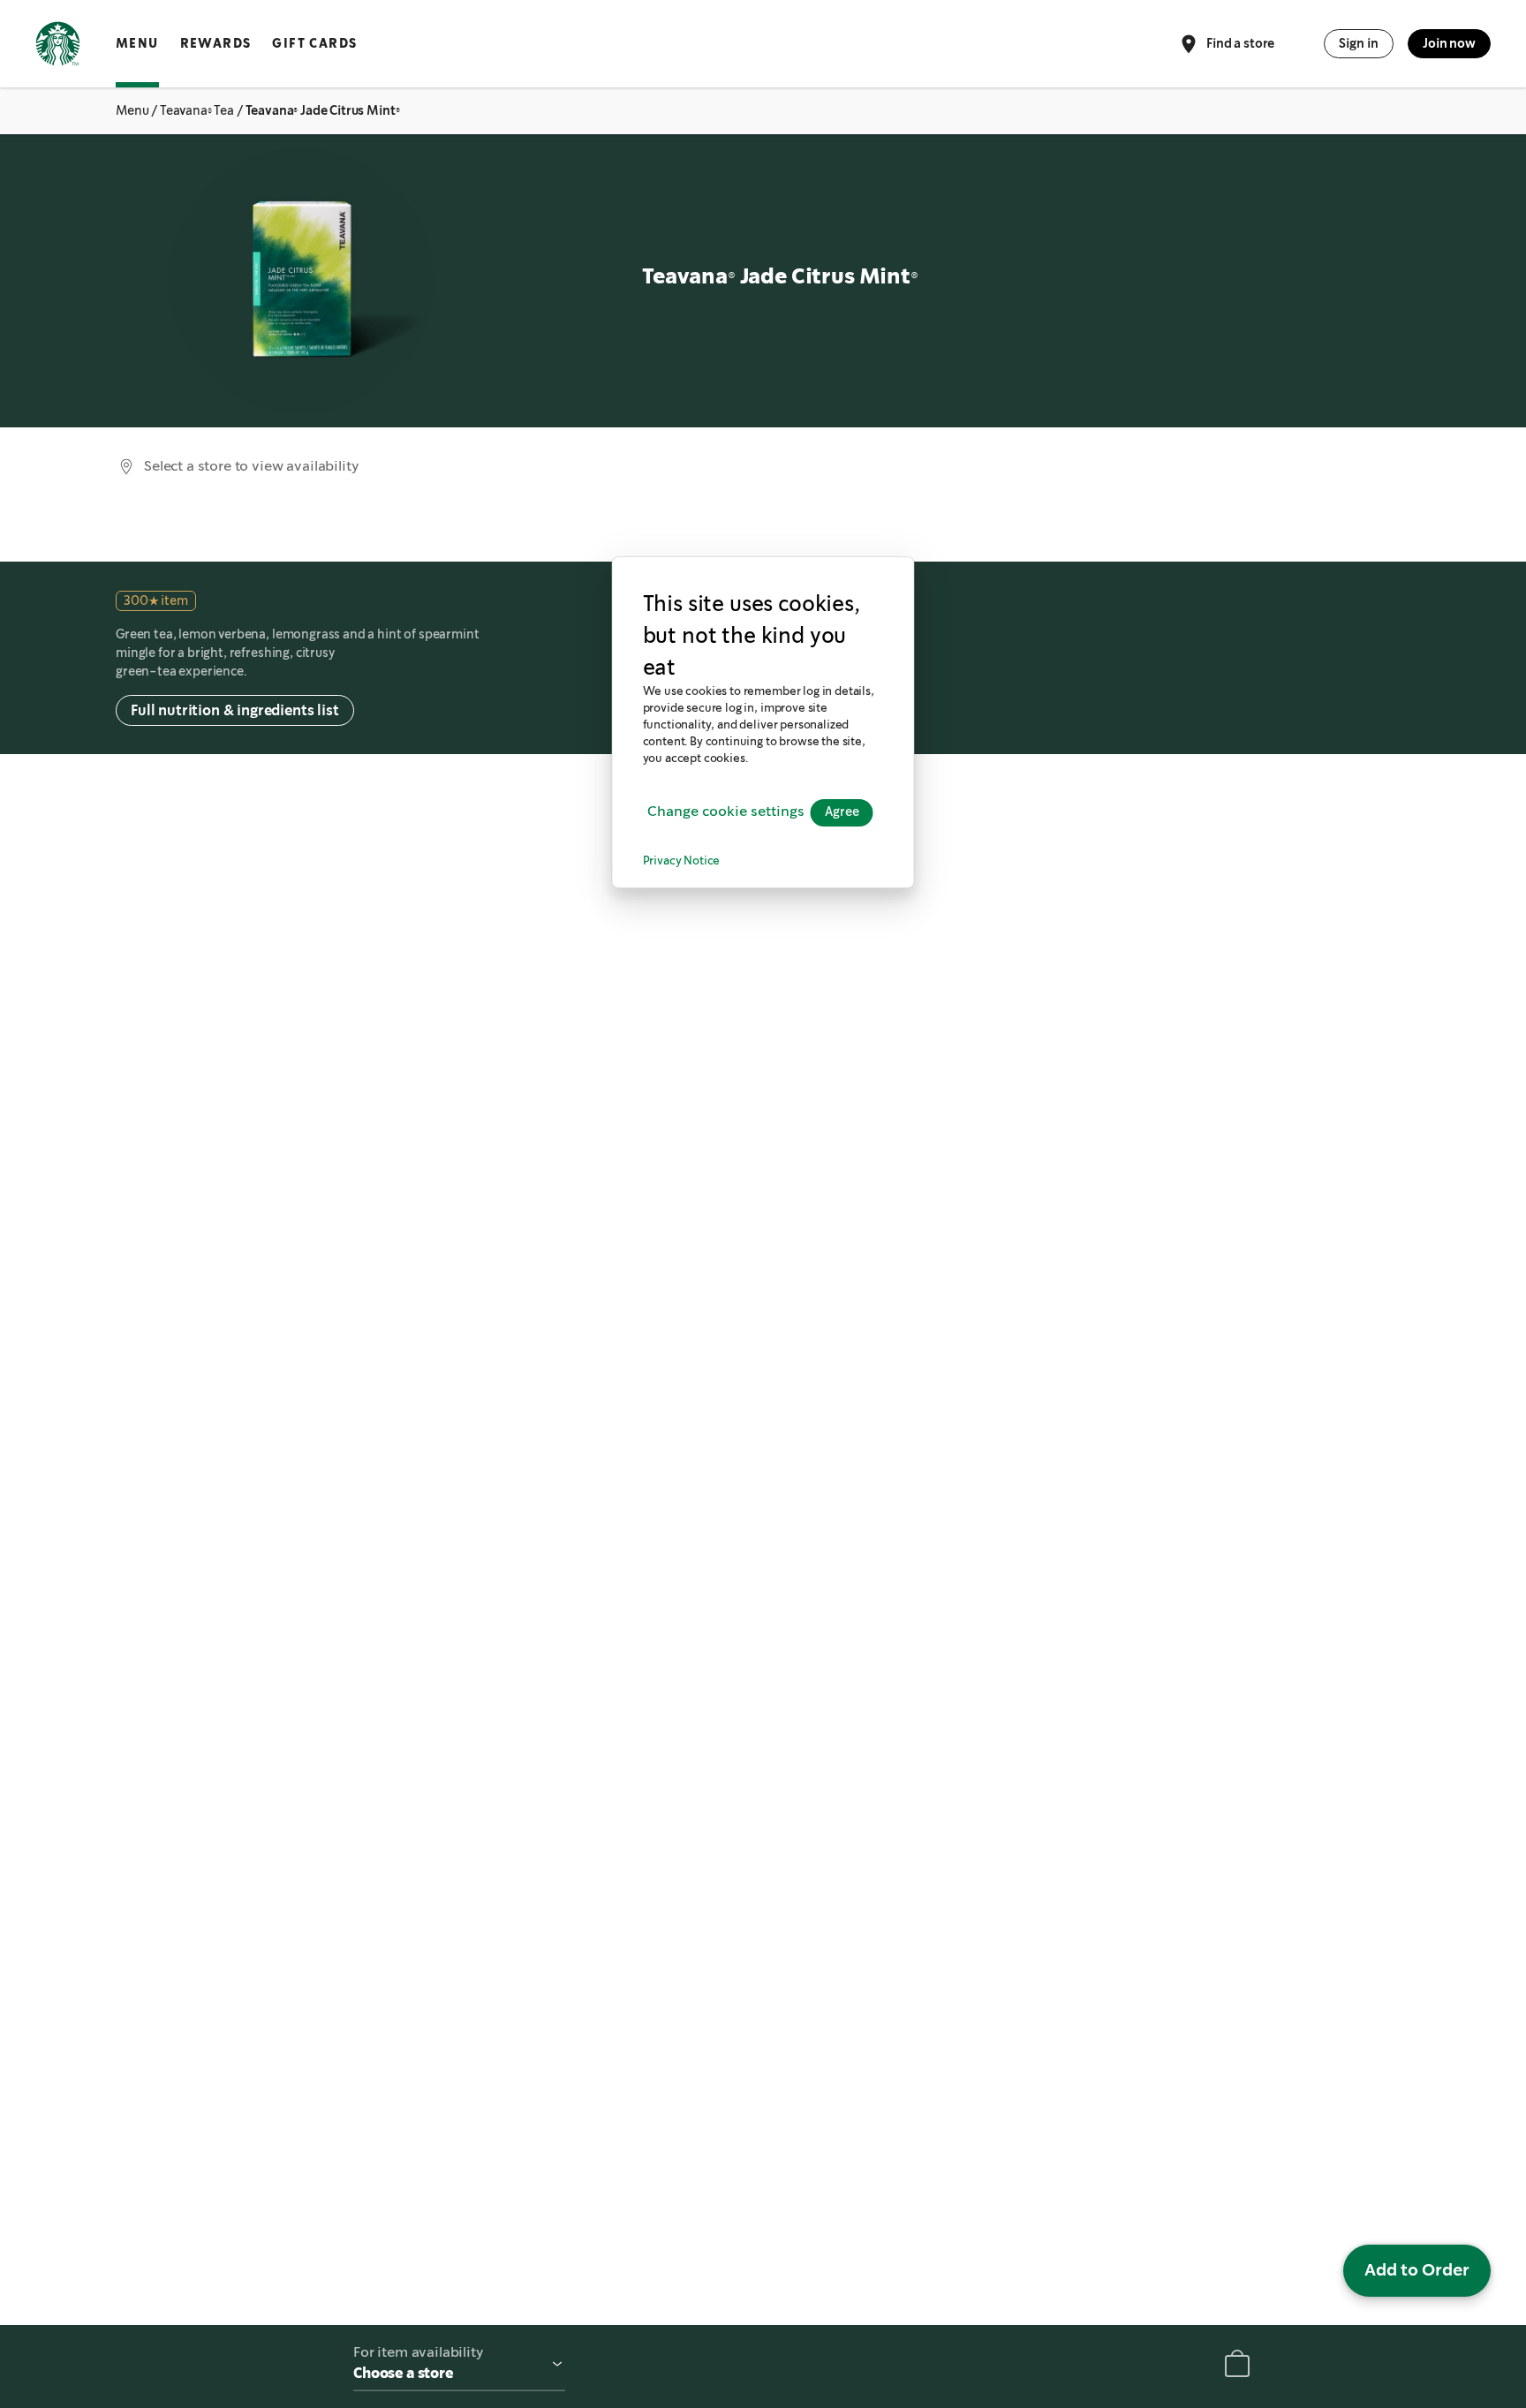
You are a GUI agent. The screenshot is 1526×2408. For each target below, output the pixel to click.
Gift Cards (314, 43)
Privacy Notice (682, 861)
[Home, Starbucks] (58, 47)
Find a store (1240, 42)
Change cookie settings (726, 812)
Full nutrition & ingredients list (235, 710)
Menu (137, 43)
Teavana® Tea (197, 110)
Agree (842, 812)
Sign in (1359, 43)
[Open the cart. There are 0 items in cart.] (1237, 2367)
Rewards (216, 43)
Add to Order (1417, 2270)
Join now (1449, 43)
